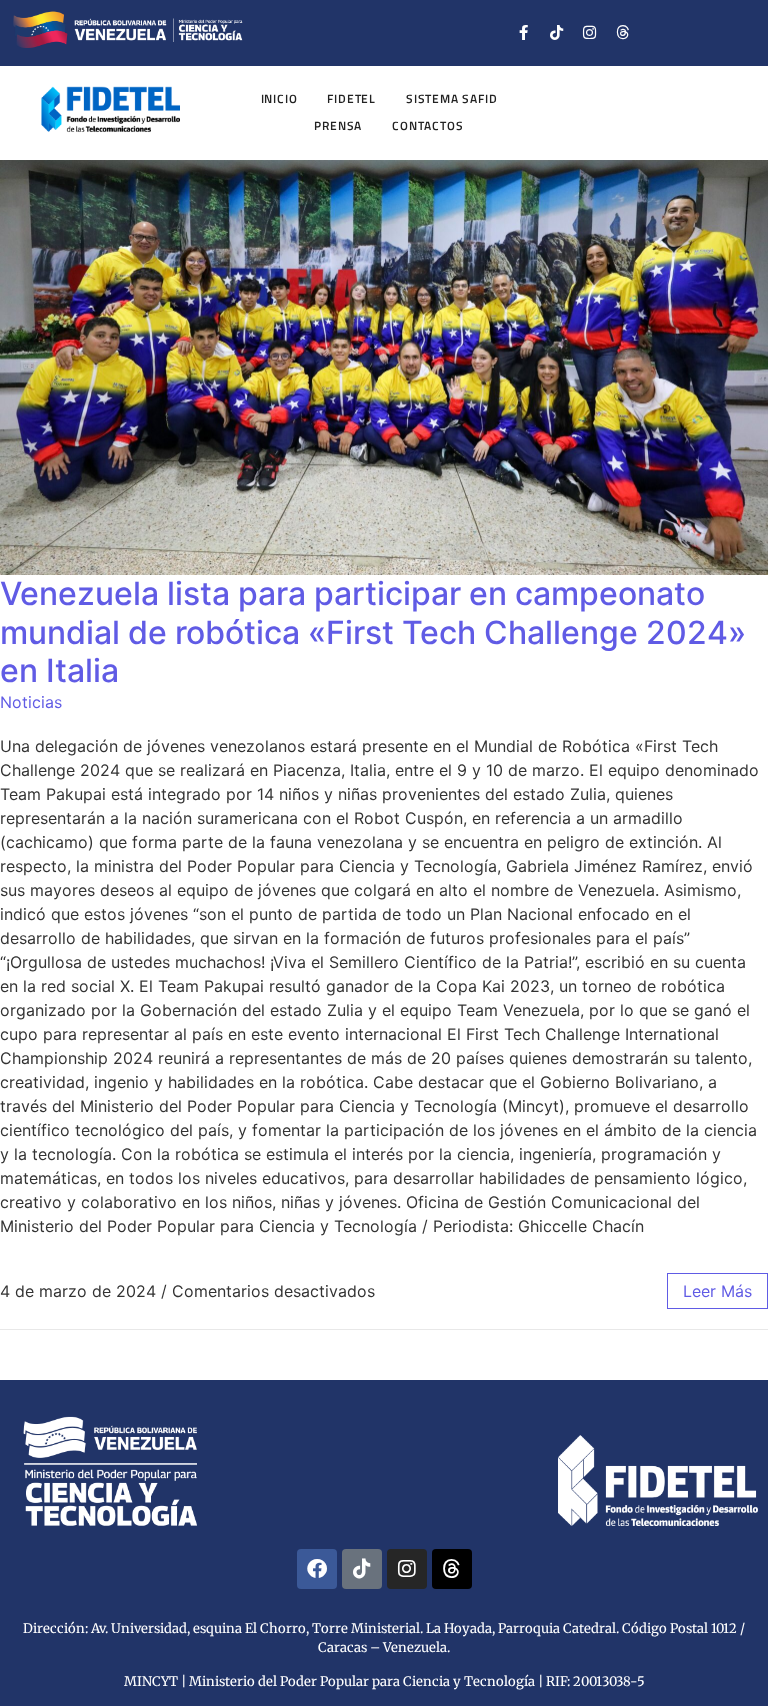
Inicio (279, 98)
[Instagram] (590, 33)
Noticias (31, 702)
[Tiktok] (557, 33)
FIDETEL (351, 98)
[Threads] (623, 33)
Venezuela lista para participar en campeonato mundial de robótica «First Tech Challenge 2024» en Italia (373, 632)
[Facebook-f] (524, 33)
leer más (717, 1291)
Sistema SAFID (451, 98)
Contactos (427, 125)
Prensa (338, 125)
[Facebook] (317, 1569)
